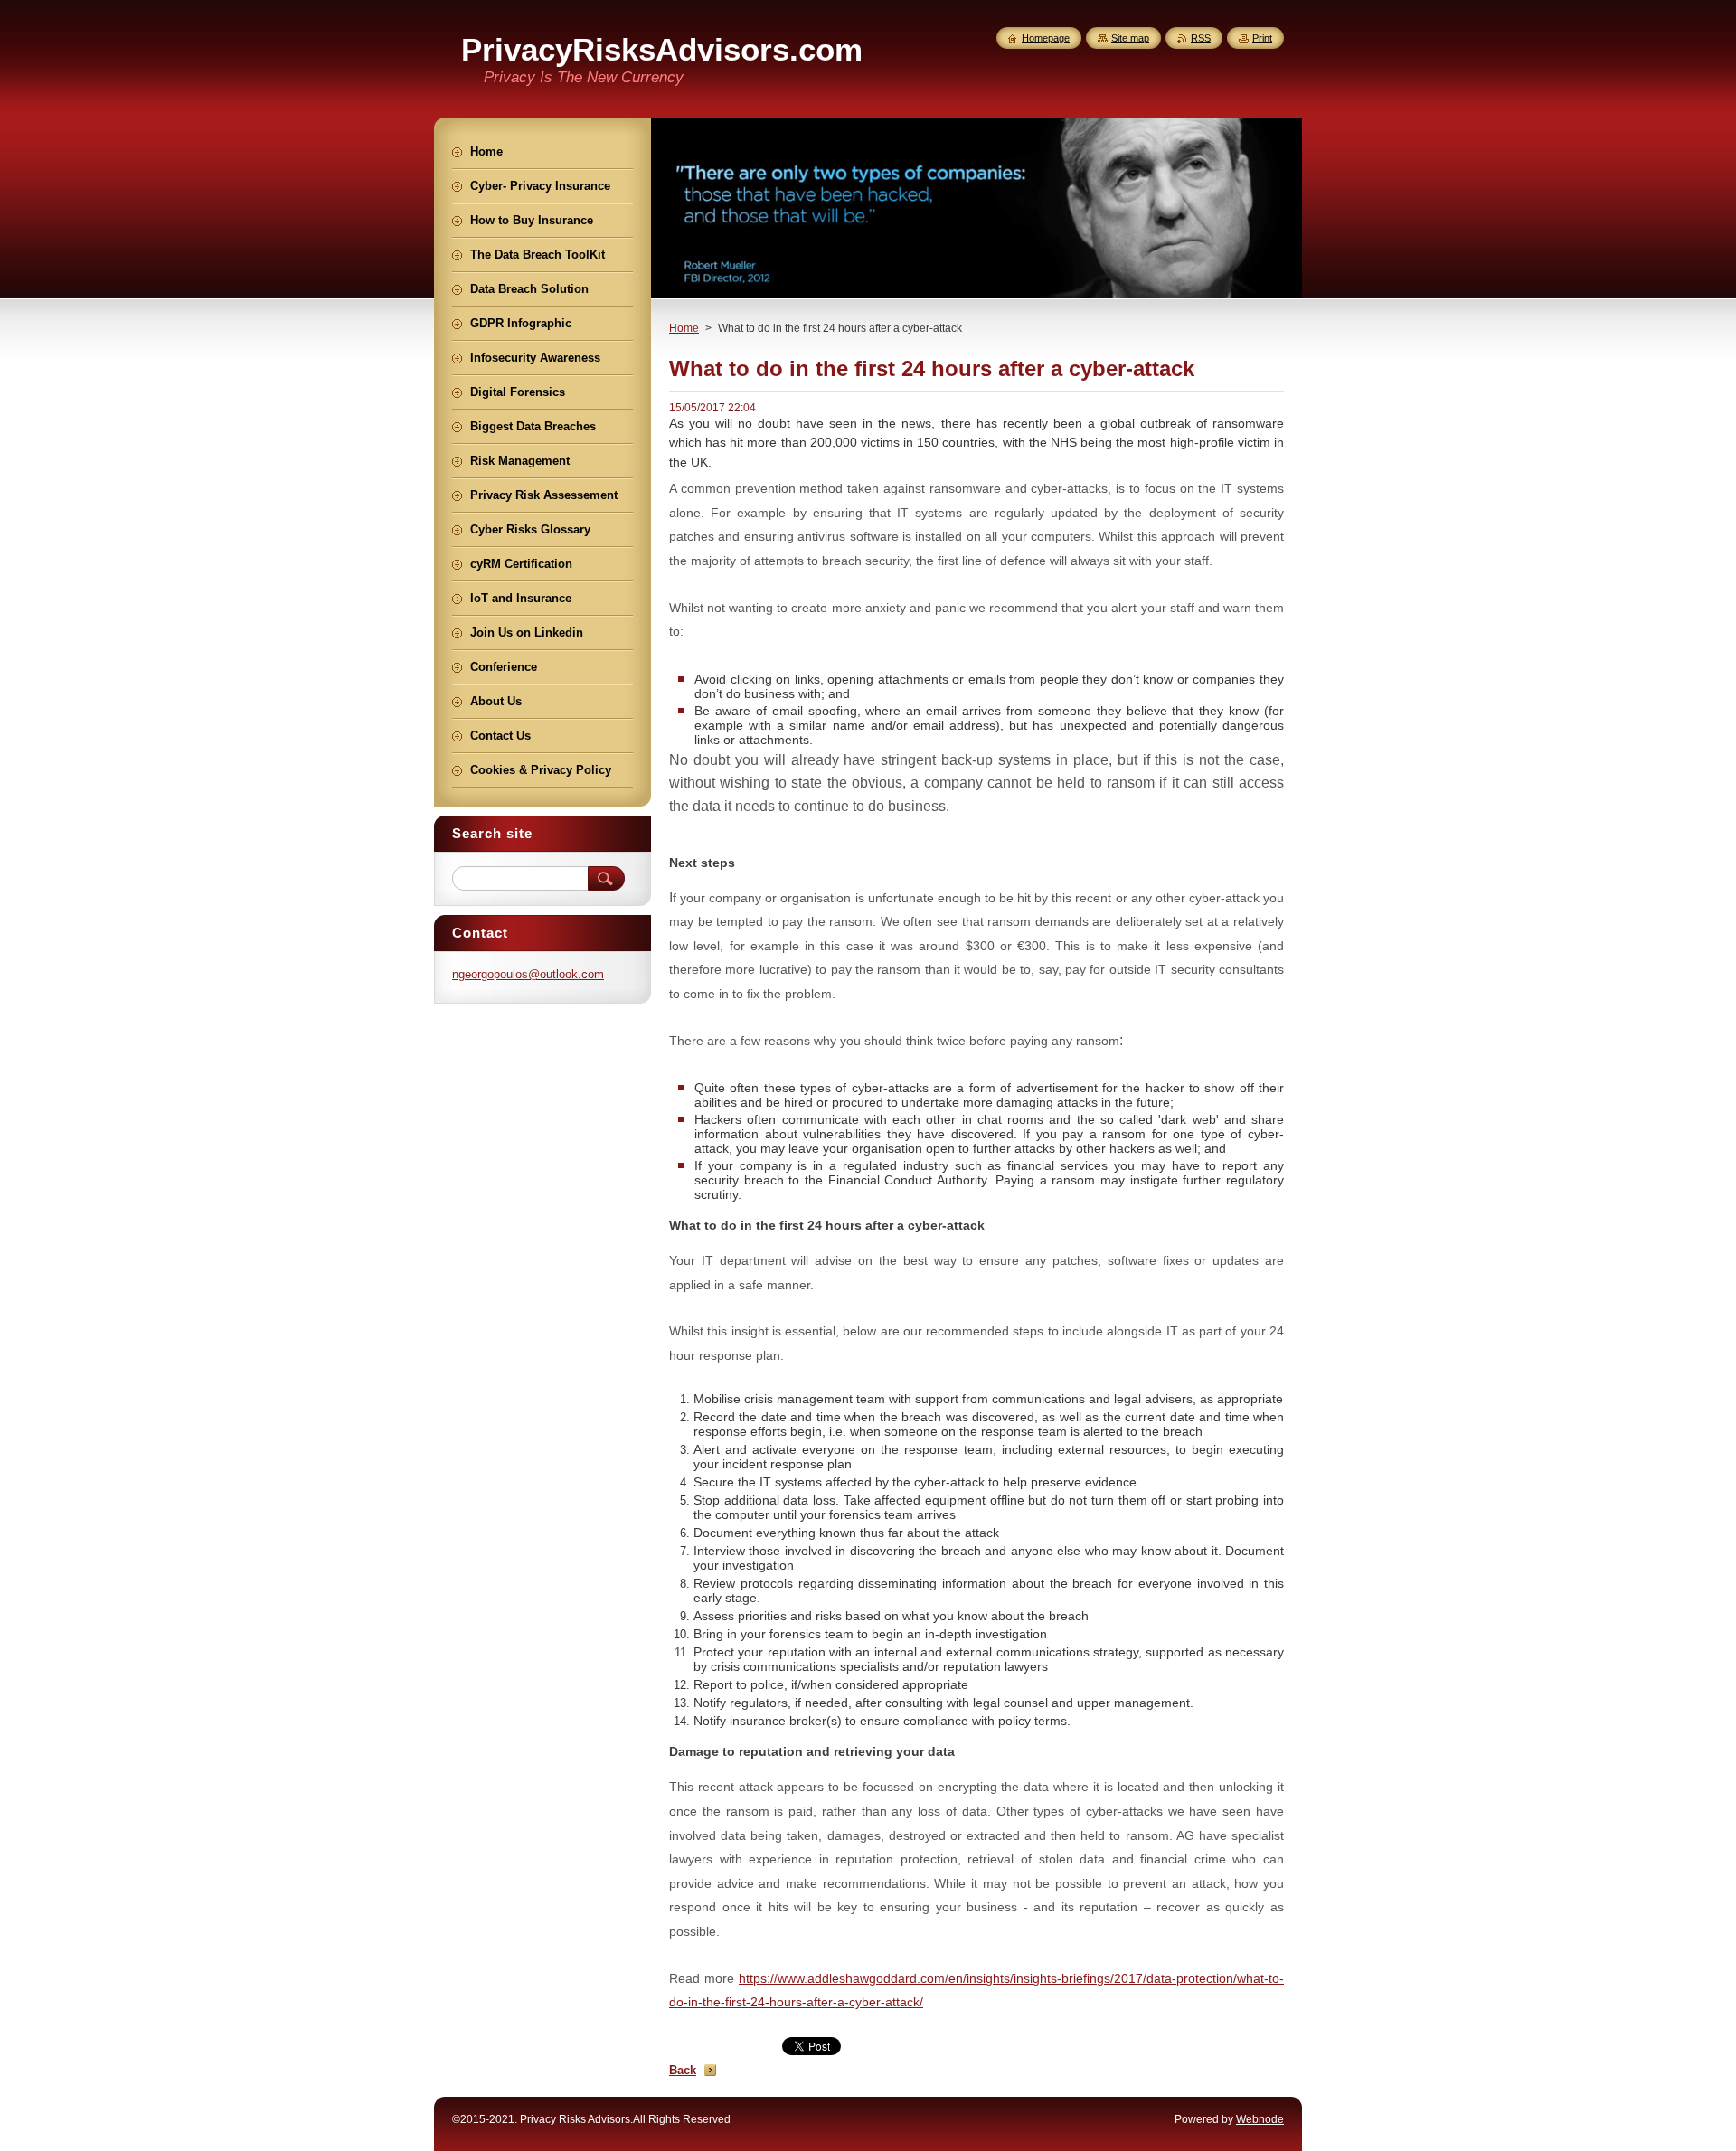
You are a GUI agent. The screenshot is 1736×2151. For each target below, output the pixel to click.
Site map (1130, 38)
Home (684, 328)
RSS (1201, 38)
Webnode (1260, 2119)
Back (683, 2070)
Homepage (1046, 38)
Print (1262, 38)
